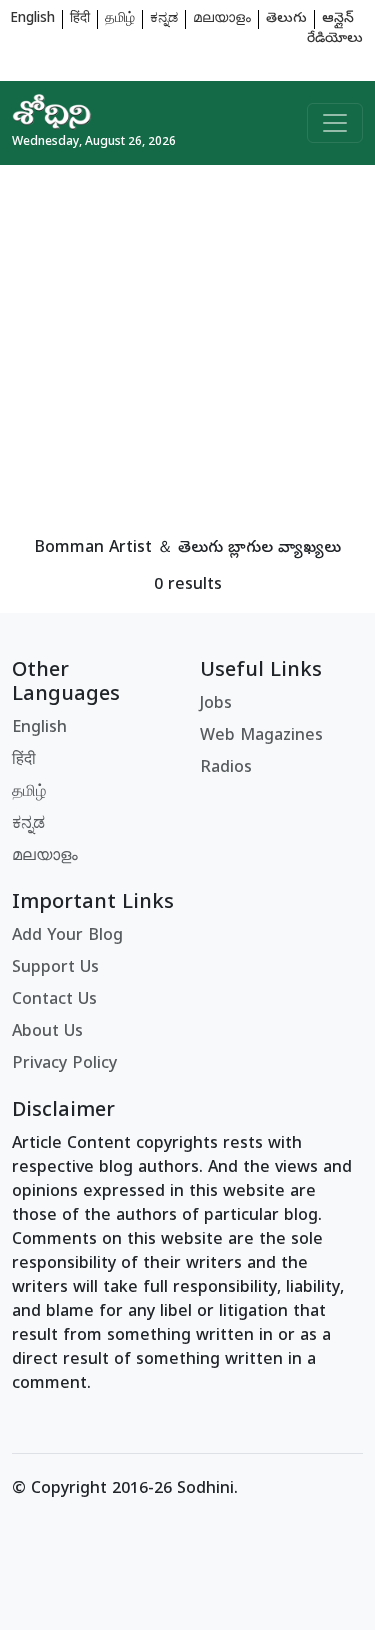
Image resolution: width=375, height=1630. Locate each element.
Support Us (55, 969)
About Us (47, 1033)
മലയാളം (222, 19)
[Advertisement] (187, 352)
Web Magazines (261, 737)
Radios (226, 769)
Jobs (216, 705)
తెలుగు (286, 19)
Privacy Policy (64, 1065)
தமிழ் (120, 19)
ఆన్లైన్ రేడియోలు (335, 29)
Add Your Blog (67, 937)
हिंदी (80, 19)
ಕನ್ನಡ (164, 19)
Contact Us (54, 1001)
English (32, 19)
